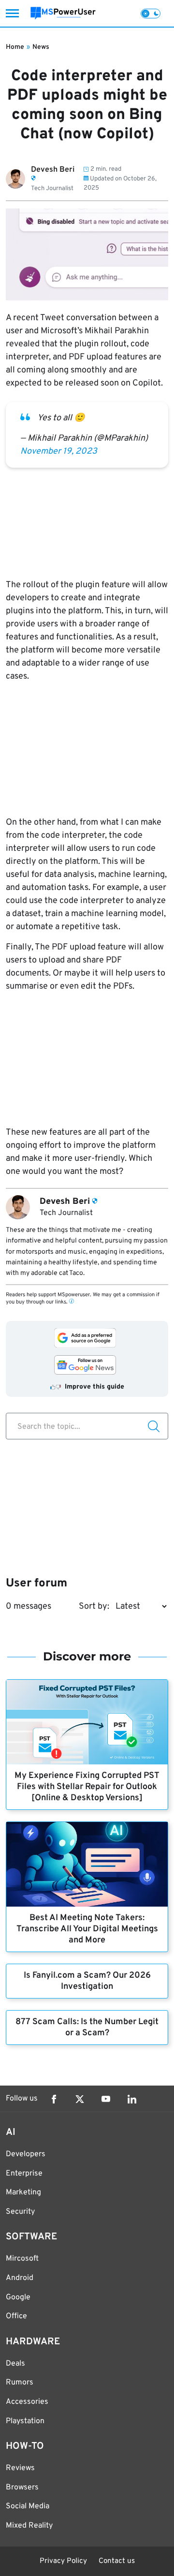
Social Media (28, 2506)
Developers (26, 2154)
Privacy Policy (63, 2561)
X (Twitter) (80, 2099)
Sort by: (94, 1606)
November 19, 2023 (59, 452)
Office (16, 2316)
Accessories (27, 2402)
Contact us (117, 2561)
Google (18, 2297)
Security (20, 2212)
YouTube (106, 2099)
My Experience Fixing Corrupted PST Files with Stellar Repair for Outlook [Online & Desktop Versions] (87, 1787)
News (41, 47)
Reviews (20, 2468)
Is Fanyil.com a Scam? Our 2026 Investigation (87, 1981)
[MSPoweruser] (63, 13)
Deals (15, 2364)
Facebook (54, 2099)
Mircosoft (22, 2259)
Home (15, 47)
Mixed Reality (29, 2526)
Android (20, 2278)
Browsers (22, 2487)
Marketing (23, 2192)
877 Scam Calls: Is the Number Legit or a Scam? (87, 2028)
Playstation (25, 2421)
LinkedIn (132, 2099)
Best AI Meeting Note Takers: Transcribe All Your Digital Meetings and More (87, 1929)
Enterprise (24, 2174)
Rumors (20, 2383)
